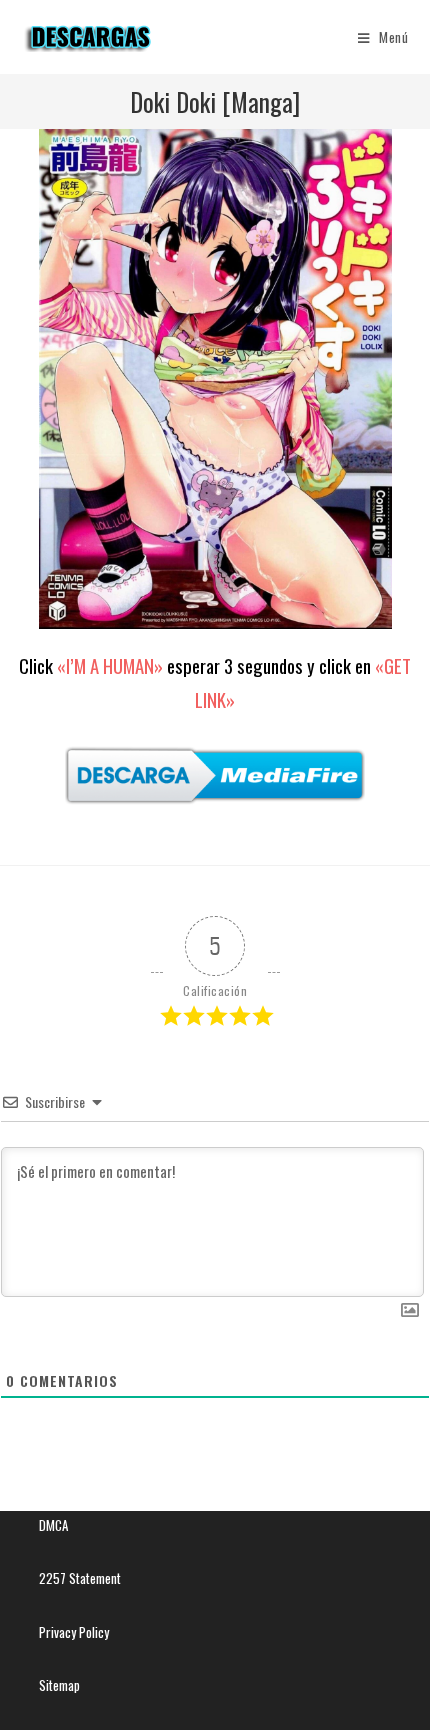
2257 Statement (80, 1578)
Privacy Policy (74, 1632)
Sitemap (59, 1685)
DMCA (53, 1525)
